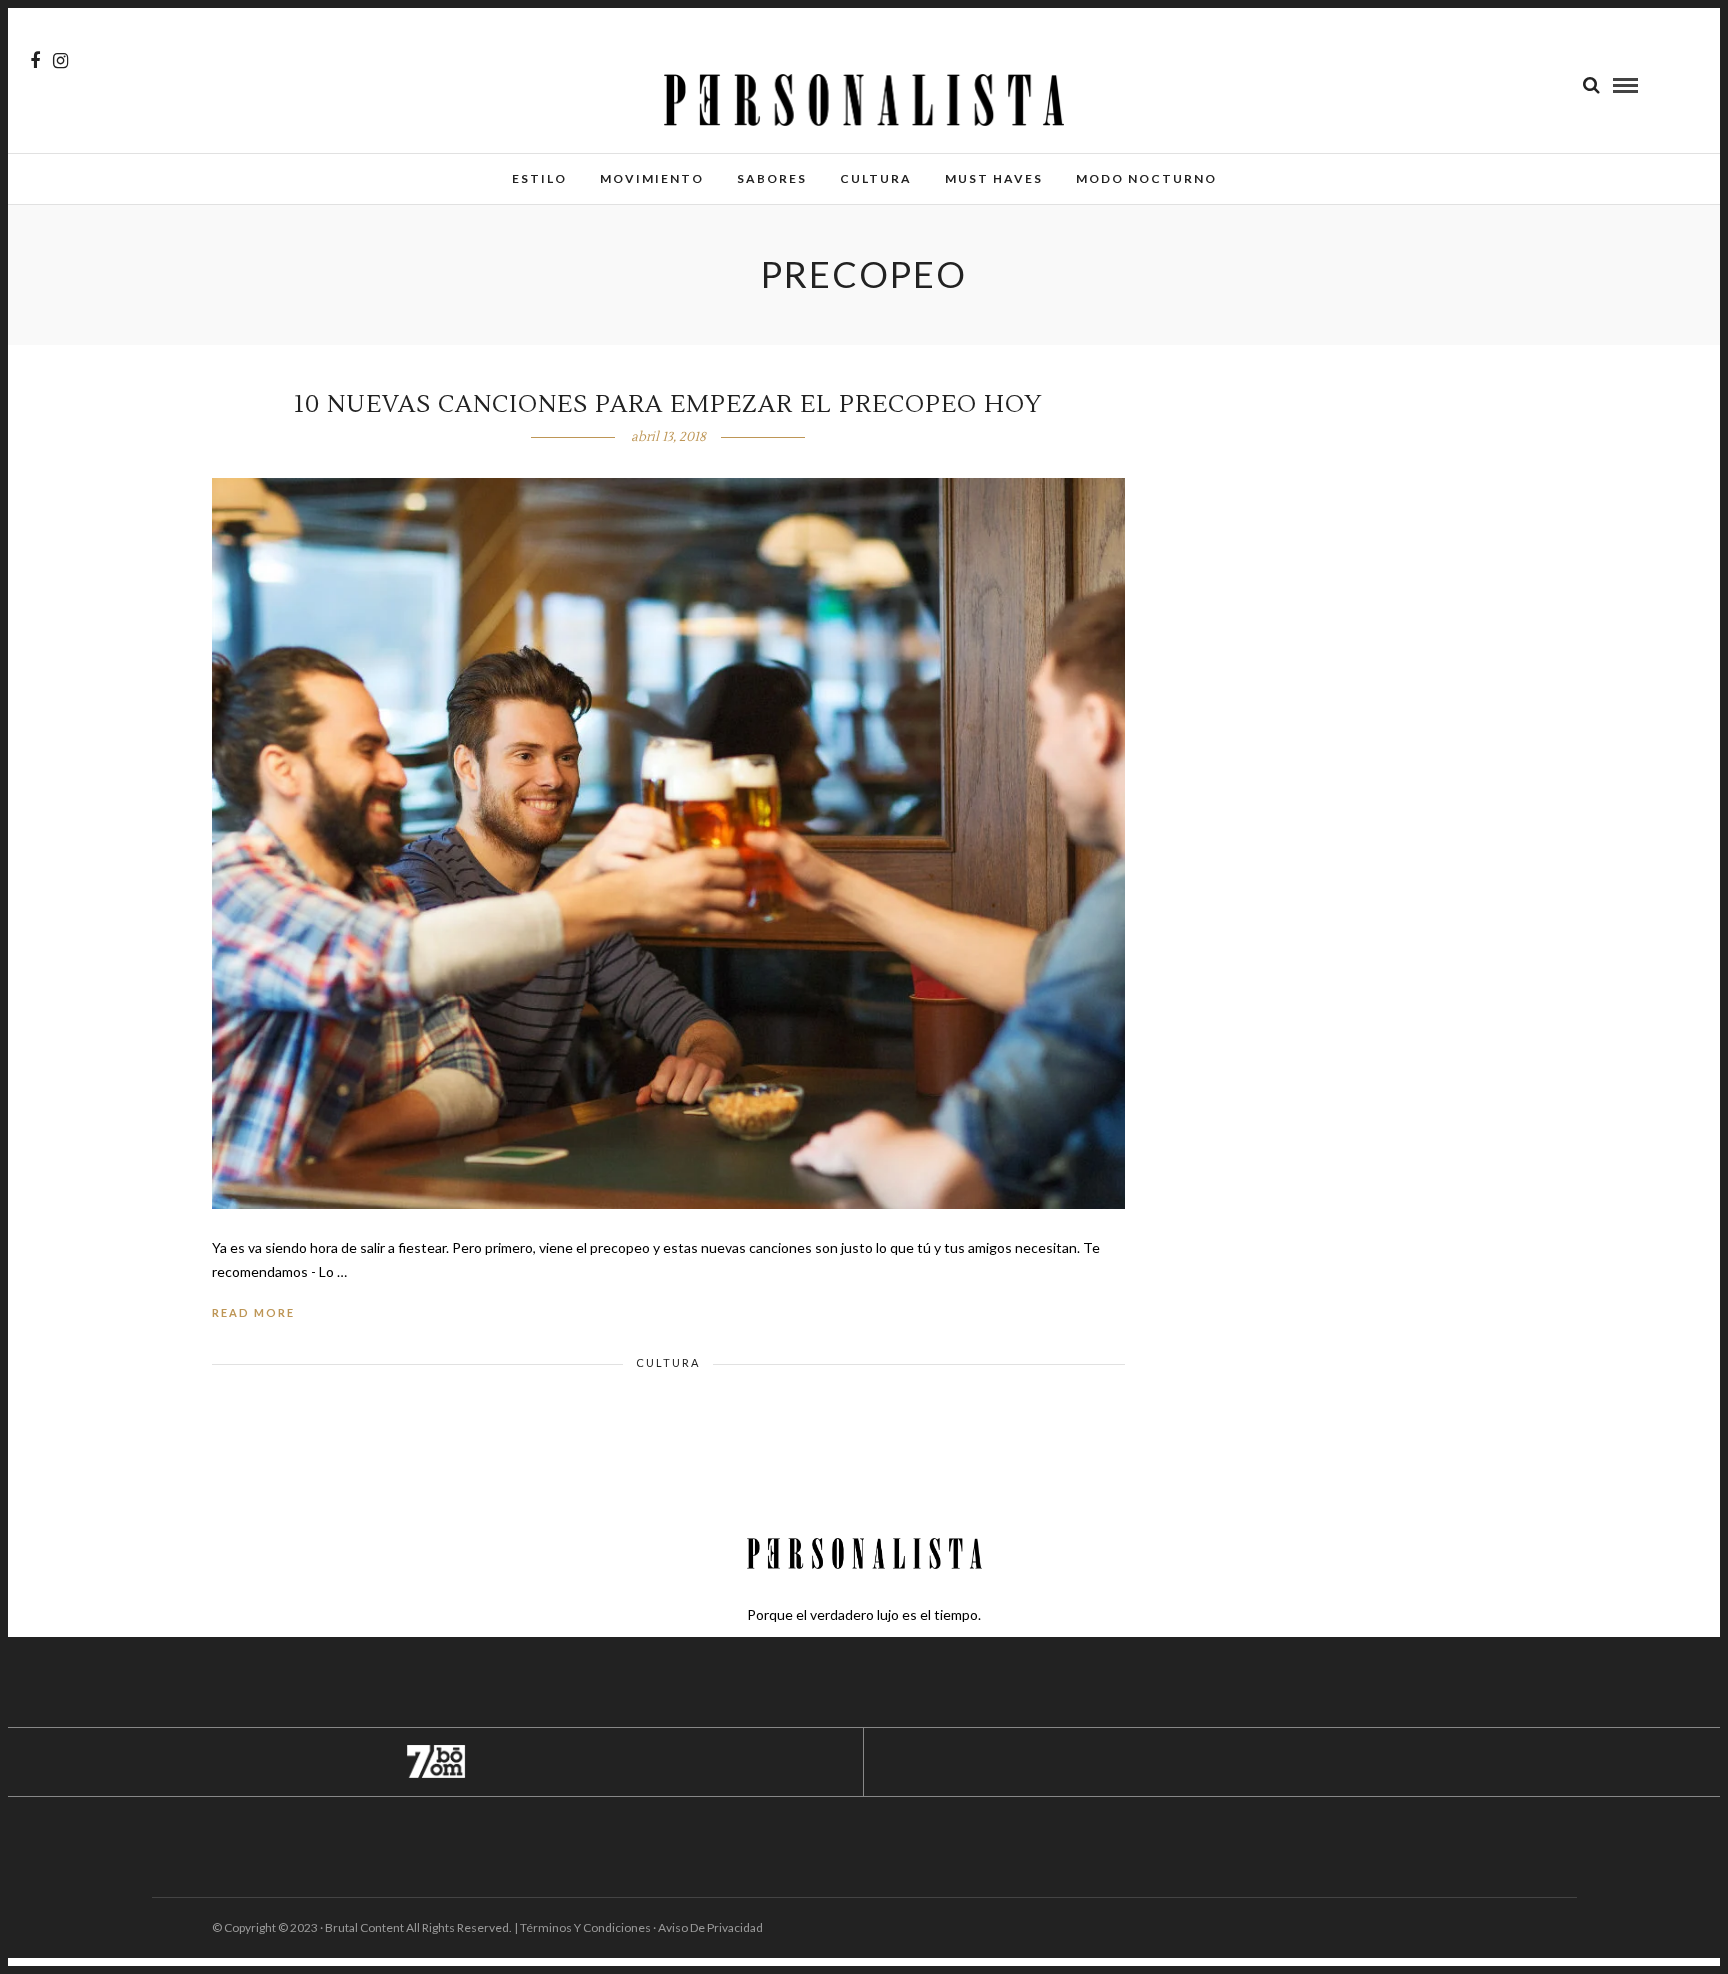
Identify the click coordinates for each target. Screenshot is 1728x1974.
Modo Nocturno (1146, 178)
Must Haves (994, 178)
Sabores (772, 178)
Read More (253, 1312)
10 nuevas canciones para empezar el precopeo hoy (668, 404)
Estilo (539, 178)
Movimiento (652, 178)
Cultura (876, 178)
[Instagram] (60, 61)
